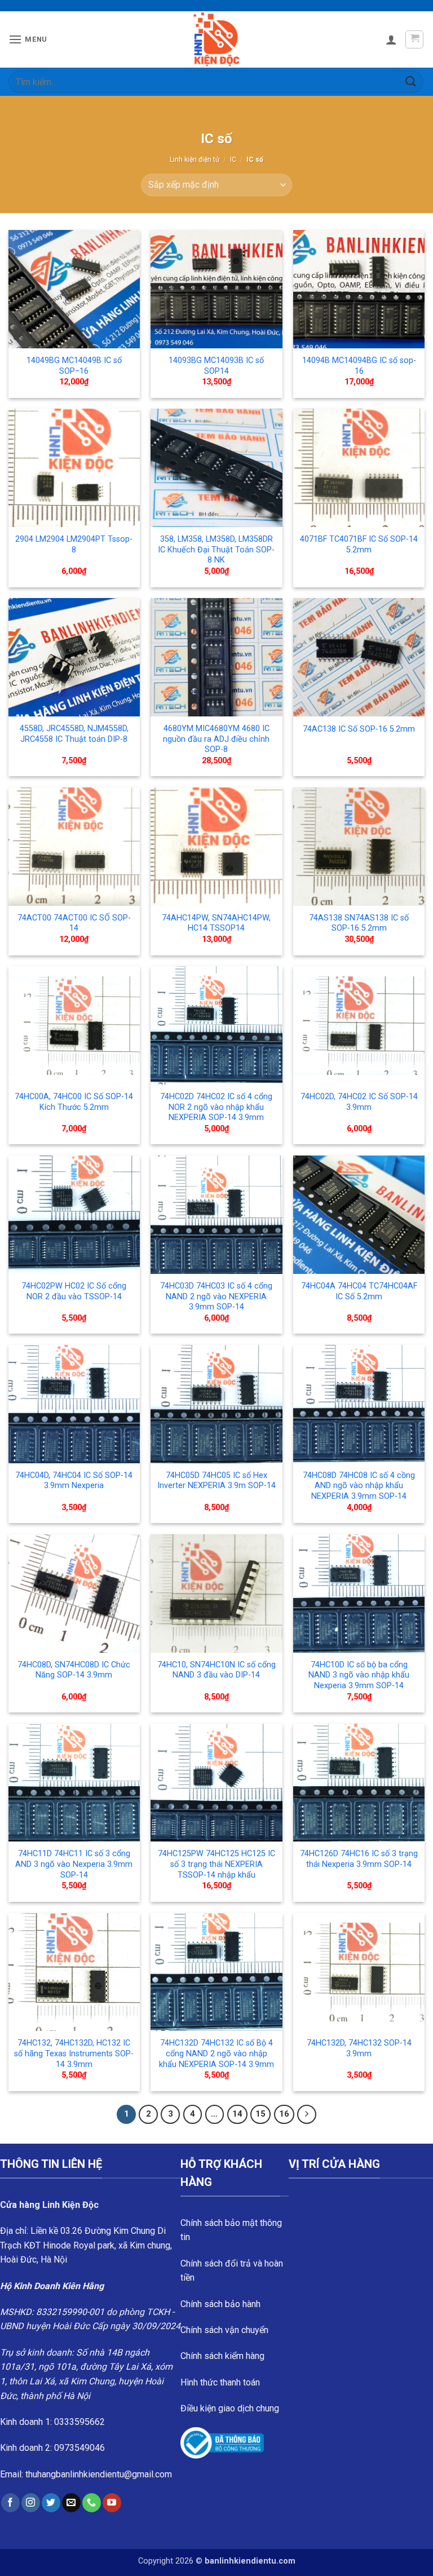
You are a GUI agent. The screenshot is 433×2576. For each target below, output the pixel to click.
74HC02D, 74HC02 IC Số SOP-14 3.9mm (359, 1102)
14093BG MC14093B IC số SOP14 (216, 366)
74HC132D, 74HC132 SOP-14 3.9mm (359, 2048)
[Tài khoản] (391, 39)
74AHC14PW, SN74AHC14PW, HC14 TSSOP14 (216, 923)
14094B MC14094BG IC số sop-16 (359, 366)
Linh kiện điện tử (195, 160)
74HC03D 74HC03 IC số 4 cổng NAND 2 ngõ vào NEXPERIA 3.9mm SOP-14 (216, 1296)
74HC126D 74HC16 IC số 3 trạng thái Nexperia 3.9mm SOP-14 (359, 1859)
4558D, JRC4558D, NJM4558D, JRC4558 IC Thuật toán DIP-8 (74, 734)
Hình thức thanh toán (220, 2382)
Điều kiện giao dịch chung (230, 2408)
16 (284, 2114)
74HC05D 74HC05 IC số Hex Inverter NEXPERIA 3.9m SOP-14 (216, 1481)
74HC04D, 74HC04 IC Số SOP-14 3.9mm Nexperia (74, 1481)
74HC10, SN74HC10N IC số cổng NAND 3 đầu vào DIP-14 (216, 1670)
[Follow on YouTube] (112, 2503)
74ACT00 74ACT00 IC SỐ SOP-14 (74, 923)
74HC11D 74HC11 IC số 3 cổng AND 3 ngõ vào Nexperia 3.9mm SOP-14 (74, 1864)
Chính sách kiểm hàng (222, 2356)
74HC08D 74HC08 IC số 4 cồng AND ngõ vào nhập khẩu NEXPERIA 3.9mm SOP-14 (359, 1486)
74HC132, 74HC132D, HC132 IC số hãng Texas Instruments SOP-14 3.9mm (74, 2053)
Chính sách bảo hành (220, 2304)
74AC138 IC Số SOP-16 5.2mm (359, 729)
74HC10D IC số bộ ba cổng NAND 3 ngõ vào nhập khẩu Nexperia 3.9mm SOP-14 (359, 1675)
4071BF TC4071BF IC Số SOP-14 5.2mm (359, 545)
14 (237, 2114)
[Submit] (411, 81)
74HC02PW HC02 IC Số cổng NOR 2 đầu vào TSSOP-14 (74, 1291)
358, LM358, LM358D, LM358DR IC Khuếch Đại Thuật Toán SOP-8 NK (216, 550)
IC (233, 160)
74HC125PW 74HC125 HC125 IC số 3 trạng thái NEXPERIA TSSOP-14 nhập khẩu (216, 1864)
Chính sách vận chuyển (224, 2330)
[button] (28, 39)
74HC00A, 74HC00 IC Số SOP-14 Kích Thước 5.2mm (74, 1102)
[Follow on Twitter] (51, 2503)
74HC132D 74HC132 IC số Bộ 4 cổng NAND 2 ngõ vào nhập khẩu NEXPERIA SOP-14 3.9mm (216, 2053)
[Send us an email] (71, 2503)
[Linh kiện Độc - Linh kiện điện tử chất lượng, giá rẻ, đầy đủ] (217, 39)
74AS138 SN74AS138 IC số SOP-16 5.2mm (359, 923)
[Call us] (92, 2503)
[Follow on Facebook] (10, 2503)
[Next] (307, 2114)
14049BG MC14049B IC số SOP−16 (74, 366)
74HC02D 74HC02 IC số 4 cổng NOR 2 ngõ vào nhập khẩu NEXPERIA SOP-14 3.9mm (216, 1107)
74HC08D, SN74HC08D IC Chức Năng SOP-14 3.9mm (74, 1670)
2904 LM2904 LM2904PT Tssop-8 (74, 545)
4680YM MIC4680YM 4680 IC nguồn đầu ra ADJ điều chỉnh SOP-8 (216, 739)
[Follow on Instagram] (31, 2503)
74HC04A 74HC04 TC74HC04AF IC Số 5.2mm (359, 1291)
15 (260, 2114)
